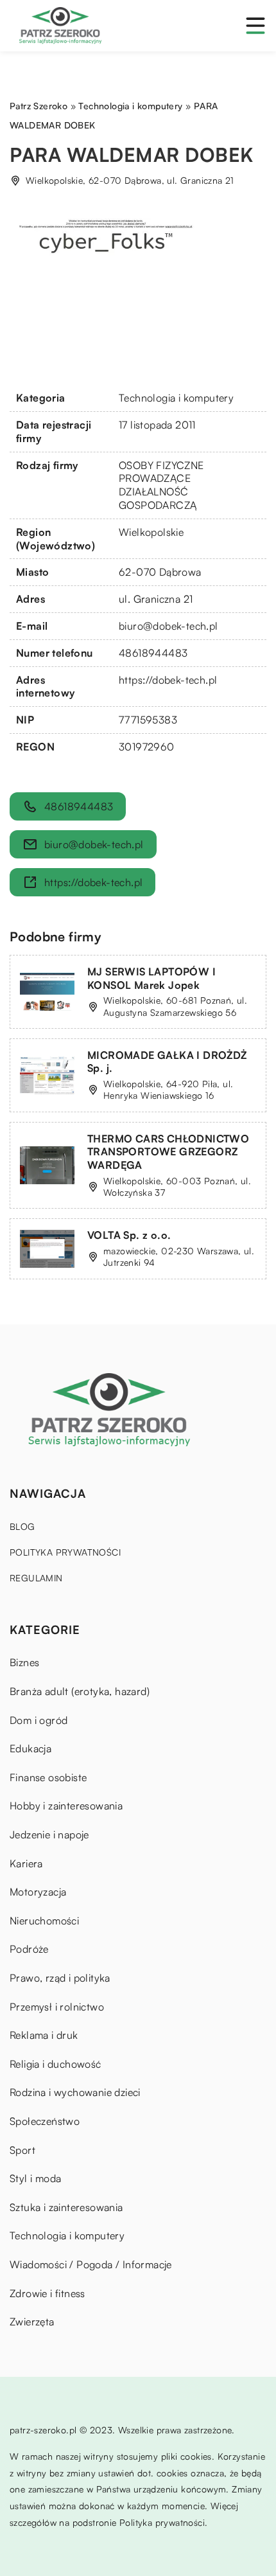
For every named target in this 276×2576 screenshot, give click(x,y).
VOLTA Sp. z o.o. (129, 1235)
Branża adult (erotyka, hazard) (80, 1691)
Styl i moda (35, 2178)
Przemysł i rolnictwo (57, 2007)
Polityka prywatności (65, 1552)
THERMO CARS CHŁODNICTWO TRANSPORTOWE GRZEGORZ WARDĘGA (168, 1152)
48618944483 (153, 653)
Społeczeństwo (45, 2121)
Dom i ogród (39, 1720)
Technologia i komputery (176, 398)
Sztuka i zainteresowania (66, 2207)
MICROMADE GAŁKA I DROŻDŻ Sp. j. (167, 1062)
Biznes (24, 1662)
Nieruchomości (44, 1921)
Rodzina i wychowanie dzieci (75, 2092)
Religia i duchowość (56, 2064)
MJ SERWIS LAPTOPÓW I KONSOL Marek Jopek (151, 978)
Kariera (26, 1863)
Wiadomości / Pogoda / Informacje (91, 2264)
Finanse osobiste (48, 1777)
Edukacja (30, 1748)
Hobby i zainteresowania (66, 1806)
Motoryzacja (38, 1892)
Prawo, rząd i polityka (60, 1978)
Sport (22, 2150)
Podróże (29, 1949)
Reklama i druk (44, 2035)
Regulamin (36, 1578)
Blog (22, 1526)
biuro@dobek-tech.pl (168, 626)
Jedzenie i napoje (49, 1834)
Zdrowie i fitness (47, 2293)
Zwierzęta (32, 2322)
